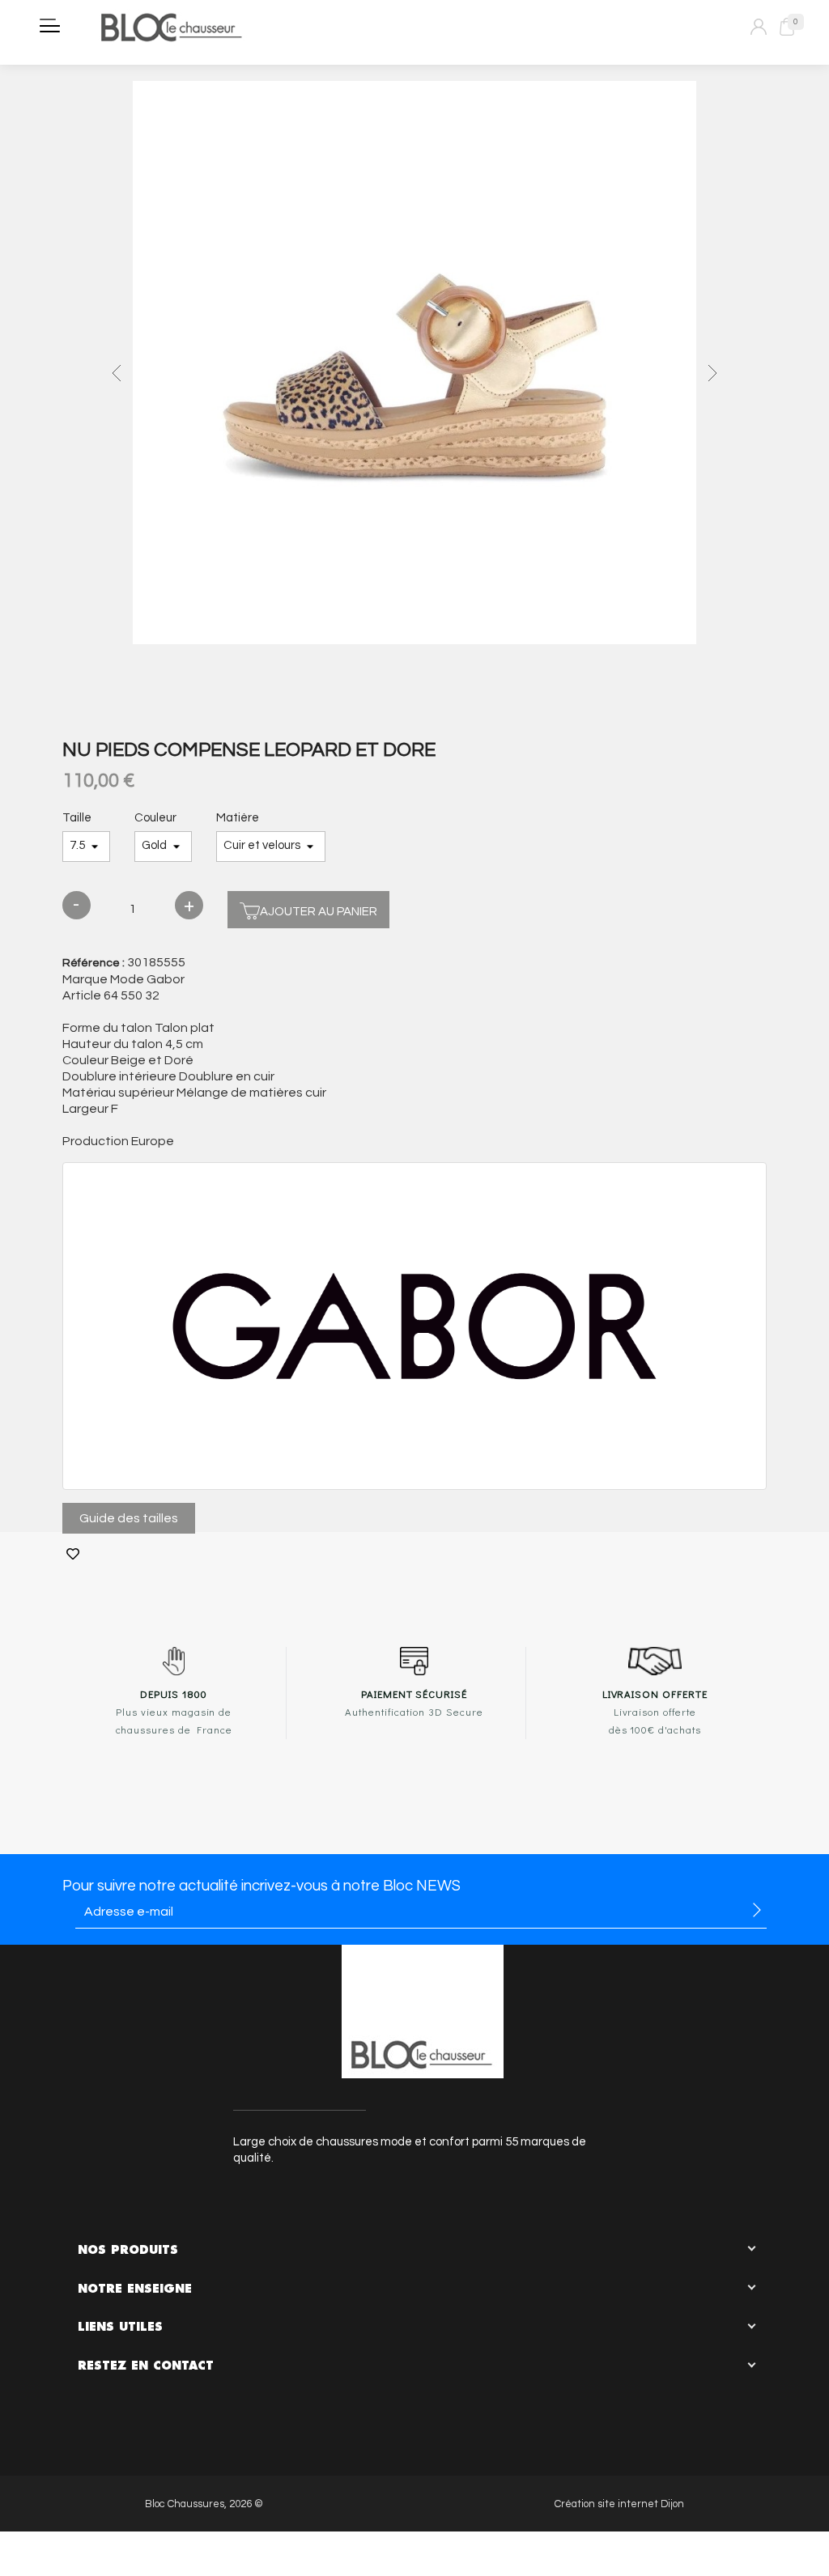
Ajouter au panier (319, 912)
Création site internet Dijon (619, 2504)
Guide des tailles (129, 1518)
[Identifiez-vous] (759, 27)
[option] (414, 365)
